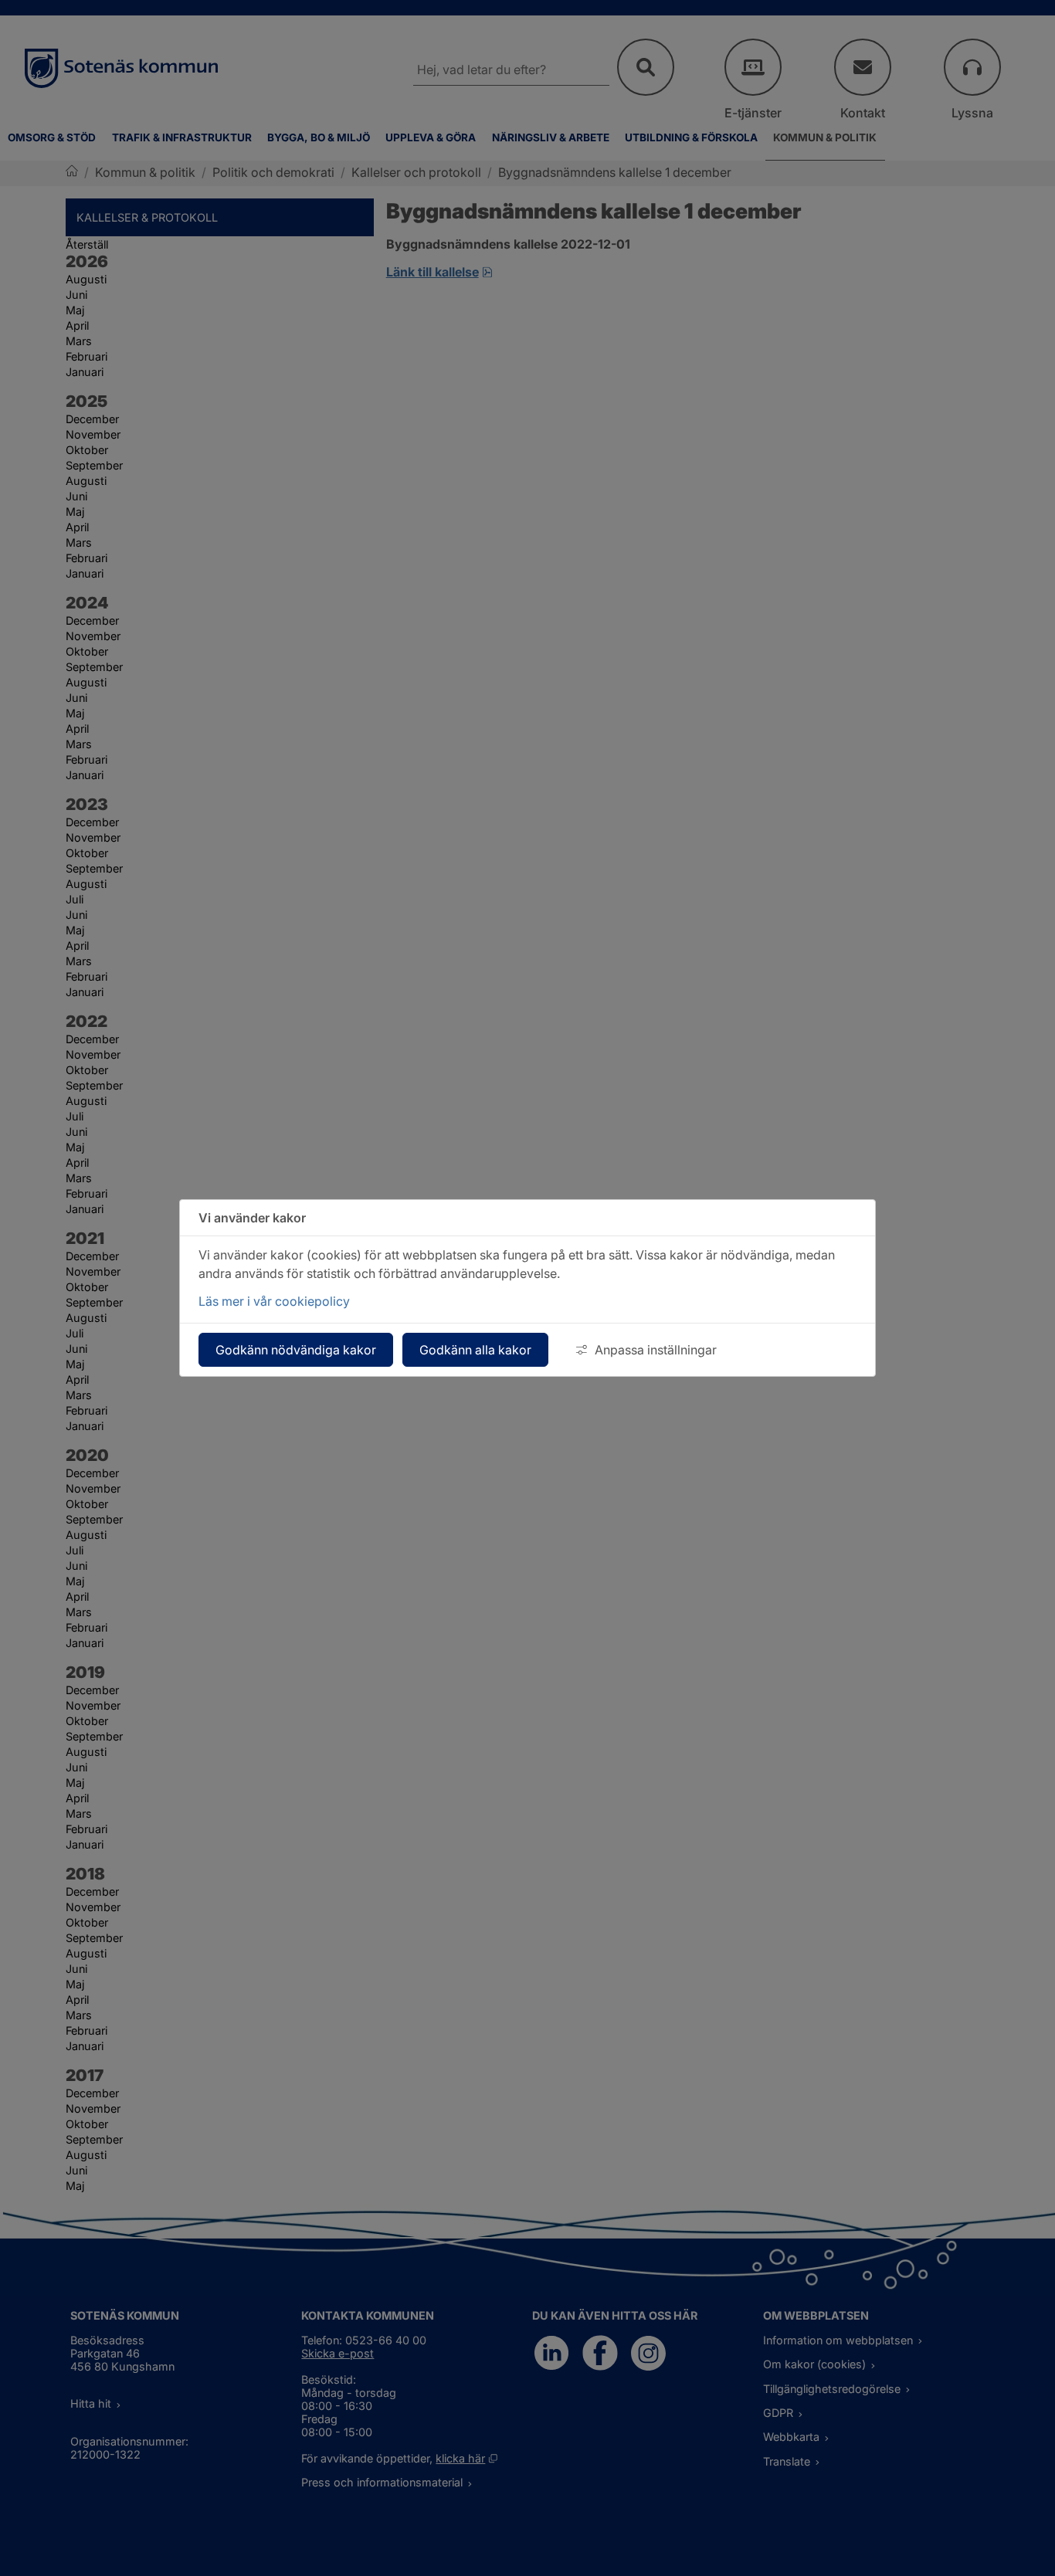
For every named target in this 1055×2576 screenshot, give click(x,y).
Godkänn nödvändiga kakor (296, 1350)
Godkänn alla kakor (475, 1350)
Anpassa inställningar (656, 1350)
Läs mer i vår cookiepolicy (274, 1301)
